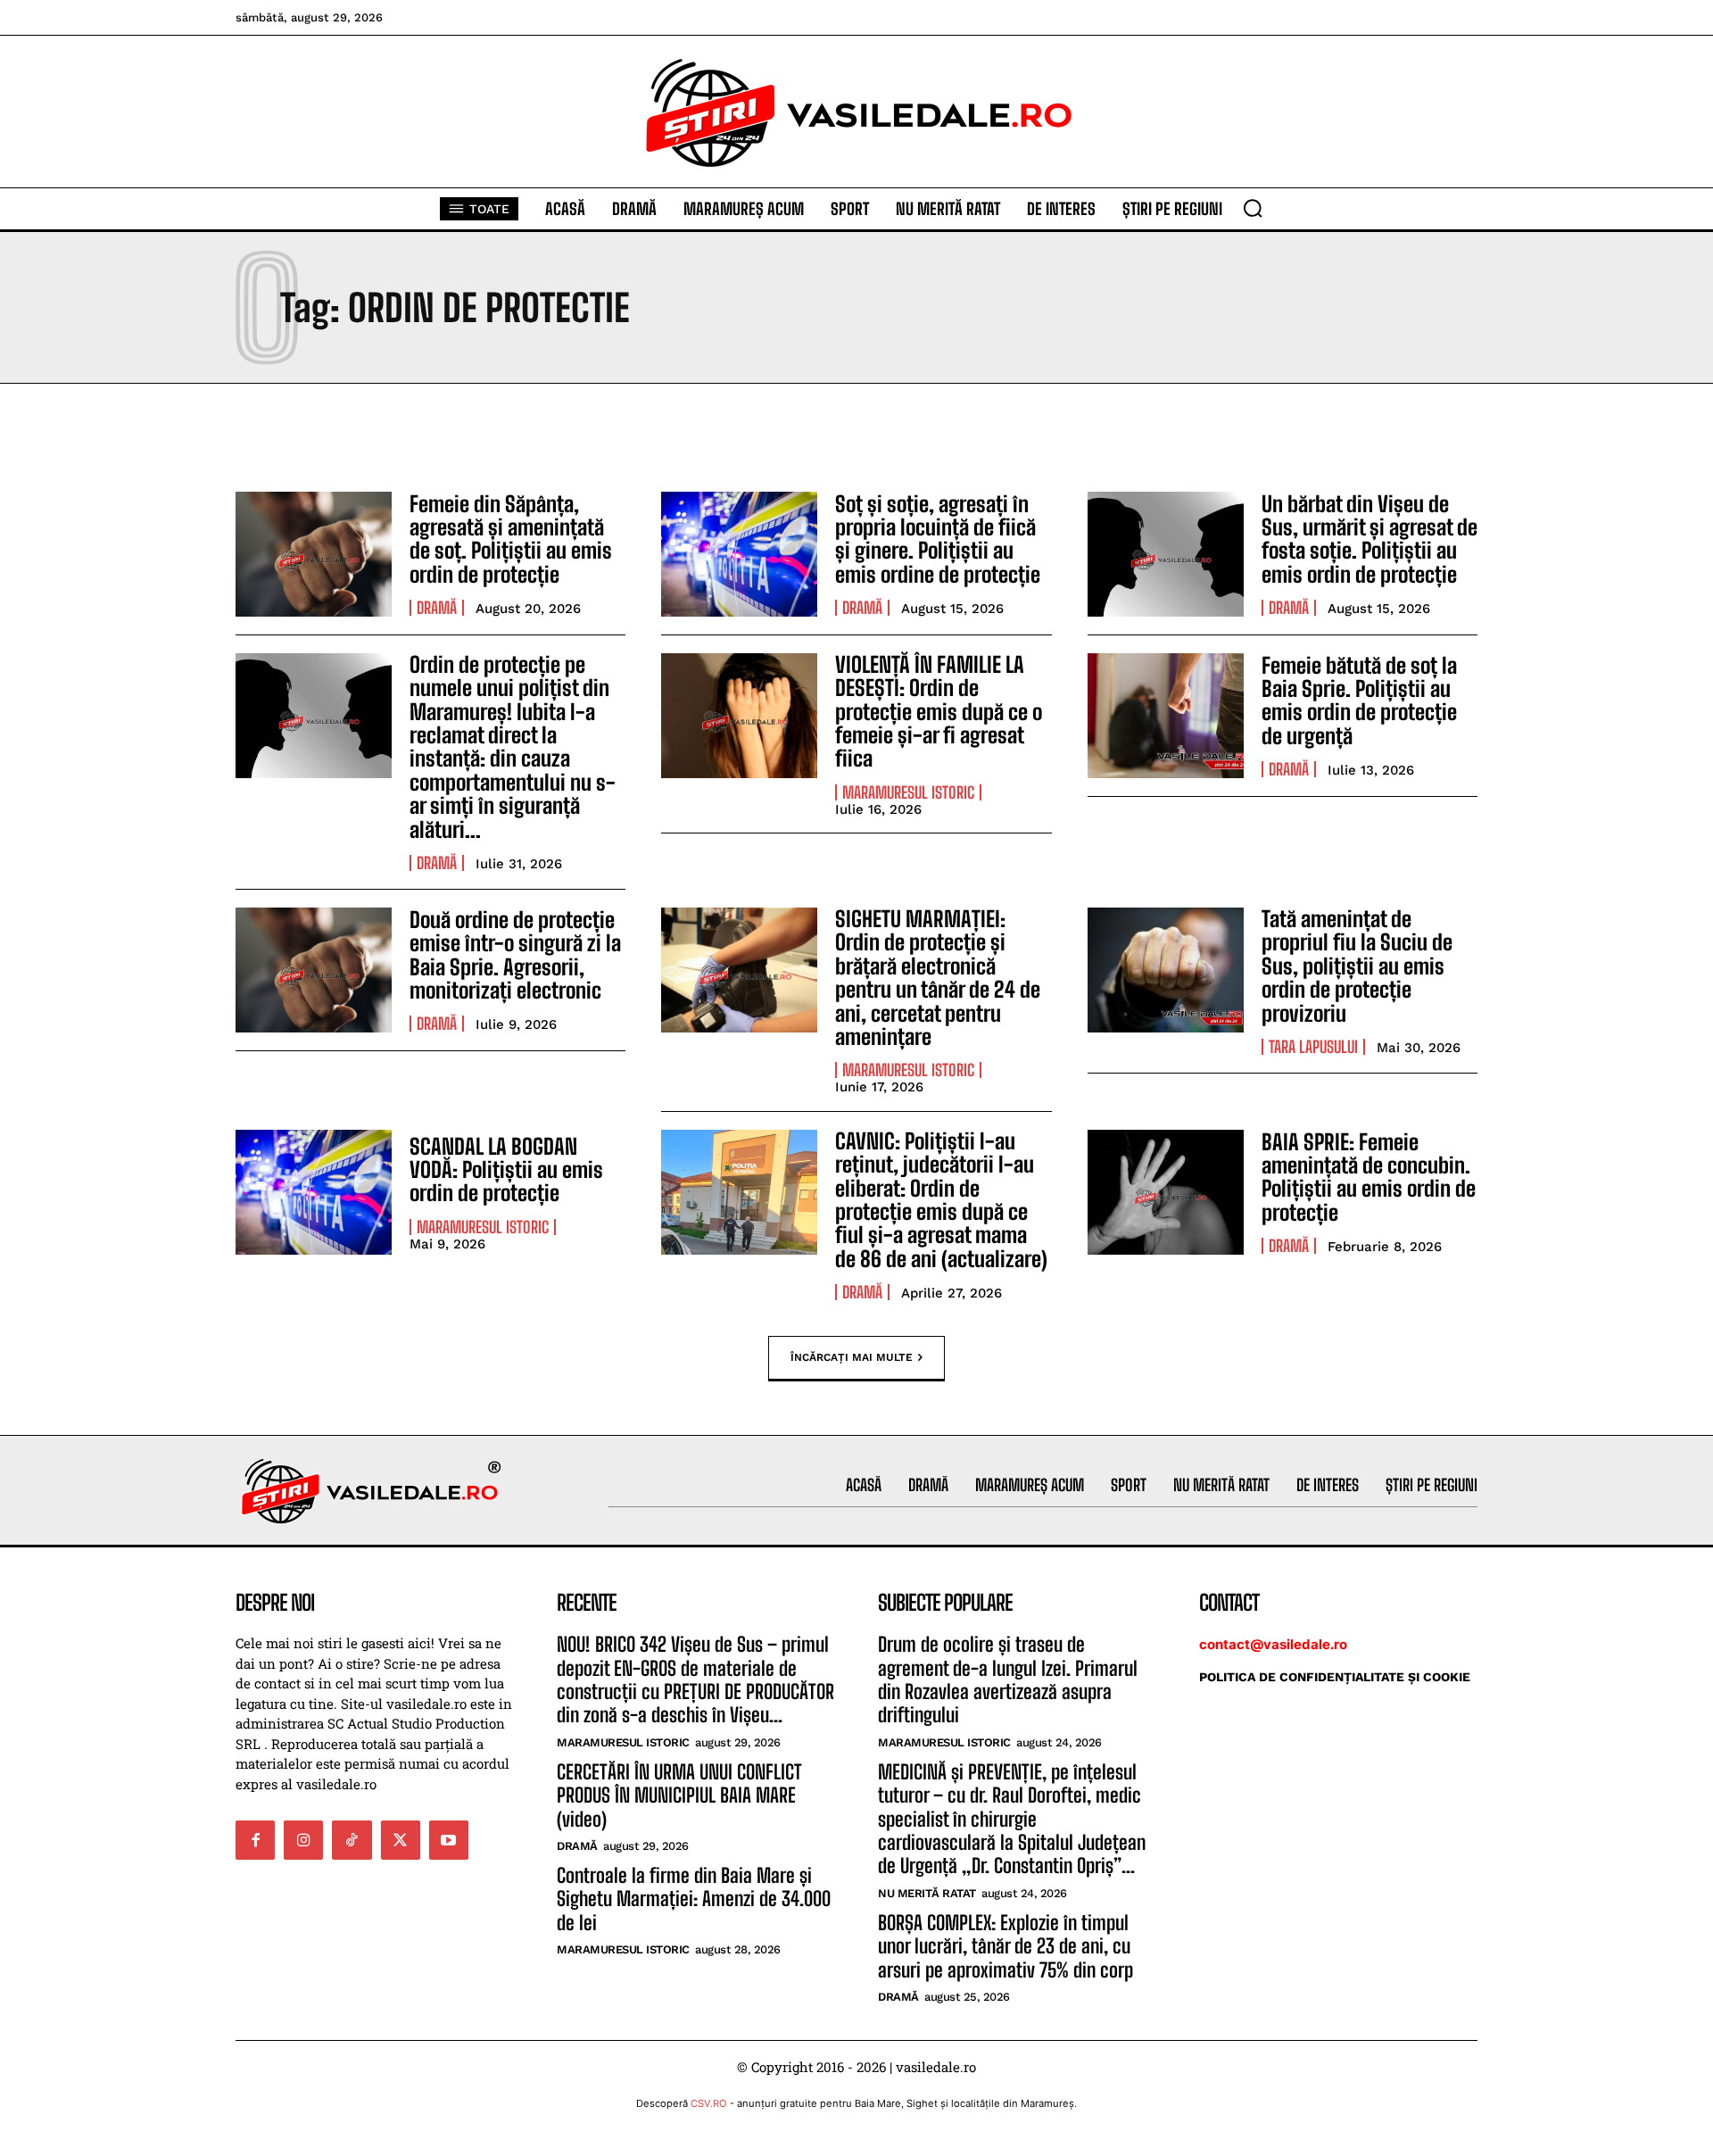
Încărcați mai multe (852, 1357)
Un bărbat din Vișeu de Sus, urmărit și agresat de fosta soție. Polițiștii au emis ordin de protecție (1370, 539)
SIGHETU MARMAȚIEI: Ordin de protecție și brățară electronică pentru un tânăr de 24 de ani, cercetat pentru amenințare (938, 978)
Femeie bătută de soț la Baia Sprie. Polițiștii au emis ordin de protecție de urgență (1359, 701)
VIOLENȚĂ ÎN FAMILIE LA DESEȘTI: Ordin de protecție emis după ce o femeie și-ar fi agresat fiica (939, 712)
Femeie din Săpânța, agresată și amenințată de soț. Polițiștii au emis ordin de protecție (511, 539)
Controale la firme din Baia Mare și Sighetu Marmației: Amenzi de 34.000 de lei (694, 1899)
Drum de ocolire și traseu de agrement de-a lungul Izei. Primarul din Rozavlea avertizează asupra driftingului (1008, 1679)
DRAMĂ (437, 608)
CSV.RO (709, 2103)
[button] (1253, 208)
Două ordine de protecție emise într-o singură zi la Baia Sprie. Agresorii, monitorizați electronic (515, 955)
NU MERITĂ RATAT (927, 1893)
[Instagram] (303, 1840)
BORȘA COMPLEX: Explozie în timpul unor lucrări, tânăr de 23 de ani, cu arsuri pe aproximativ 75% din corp (1005, 1946)
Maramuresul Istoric (908, 792)
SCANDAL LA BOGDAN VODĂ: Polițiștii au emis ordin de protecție (506, 1170)
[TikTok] (352, 1840)
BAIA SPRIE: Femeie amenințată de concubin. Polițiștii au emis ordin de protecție (1369, 1177)
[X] (401, 1840)
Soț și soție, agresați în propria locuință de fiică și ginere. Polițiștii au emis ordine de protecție (938, 539)
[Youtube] (449, 1840)
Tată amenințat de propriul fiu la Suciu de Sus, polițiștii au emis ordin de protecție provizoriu (1357, 966)
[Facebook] (255, 1840)
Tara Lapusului (1313, 1047)
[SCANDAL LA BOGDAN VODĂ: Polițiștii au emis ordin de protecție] (314, 1192)
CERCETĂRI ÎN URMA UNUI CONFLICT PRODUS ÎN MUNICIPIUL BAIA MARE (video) (679, 1795)
